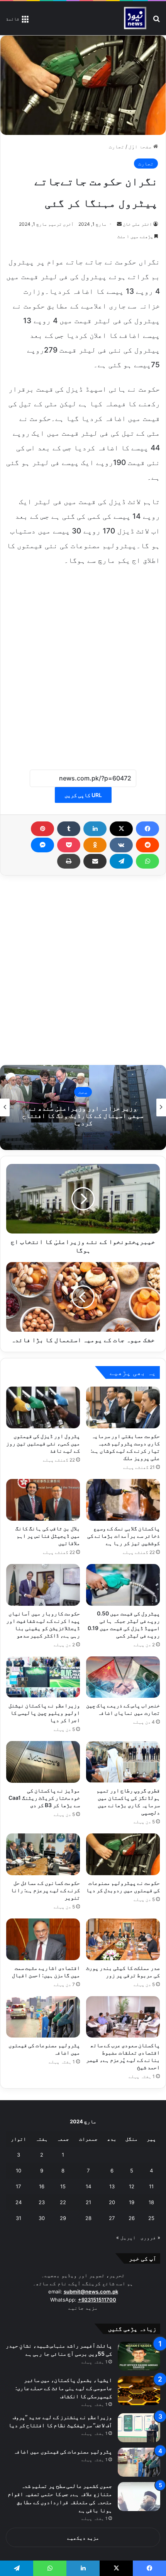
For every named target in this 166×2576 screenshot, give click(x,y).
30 (42, 2218)
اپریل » (126, 2237)
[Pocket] (69, 845)
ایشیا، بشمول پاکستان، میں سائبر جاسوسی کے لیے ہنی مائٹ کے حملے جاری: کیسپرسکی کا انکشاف (64, 2388)
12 (132, 2186)
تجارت (117, 147)
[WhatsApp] (147, 861)
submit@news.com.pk (91, 2291)
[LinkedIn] (95, 829)
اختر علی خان (137, 224)
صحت (83, 1092)
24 (19, 2202)
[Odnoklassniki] (95, 845)
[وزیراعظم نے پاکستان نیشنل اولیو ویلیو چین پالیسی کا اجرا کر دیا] (43, 1677)
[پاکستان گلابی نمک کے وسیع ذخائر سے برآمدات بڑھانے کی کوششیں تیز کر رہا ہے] (123, 1500)
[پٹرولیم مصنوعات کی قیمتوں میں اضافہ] (43, 2017)
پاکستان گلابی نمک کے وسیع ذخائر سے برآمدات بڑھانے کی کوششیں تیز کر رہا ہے (124, 1536)
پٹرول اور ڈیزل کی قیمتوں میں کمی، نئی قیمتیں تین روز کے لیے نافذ (43, 1443)
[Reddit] (147, 845)
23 (42, 2202)
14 (88, 2186)
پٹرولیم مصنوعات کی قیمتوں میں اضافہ (63, 2451)
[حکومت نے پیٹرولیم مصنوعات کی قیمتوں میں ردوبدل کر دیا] (123, 1854)
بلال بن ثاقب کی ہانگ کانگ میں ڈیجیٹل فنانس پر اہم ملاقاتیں (48, 1536)
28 (88, 2218)
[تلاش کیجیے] (156, 21)
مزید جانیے (83, 2308)
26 (132, 2218)
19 (132, 2202)
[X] (121, 829)
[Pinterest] (42, 829)
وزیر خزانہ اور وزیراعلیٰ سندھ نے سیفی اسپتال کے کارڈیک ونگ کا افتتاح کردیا (83, 1115)
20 (112, 2202)
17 (18, 2186)
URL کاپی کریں (83, 795)
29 (63, 2218)
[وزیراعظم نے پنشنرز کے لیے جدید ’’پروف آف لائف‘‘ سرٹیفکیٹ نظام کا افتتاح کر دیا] (139, 2428)
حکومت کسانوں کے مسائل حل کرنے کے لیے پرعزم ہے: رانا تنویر (45, 1890)
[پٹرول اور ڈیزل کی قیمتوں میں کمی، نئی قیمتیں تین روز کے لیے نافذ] (43, 1407)
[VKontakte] (121, 845)
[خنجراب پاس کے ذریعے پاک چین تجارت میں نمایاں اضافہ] (123, 1677)
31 (19, 2218)
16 (42, 2186)
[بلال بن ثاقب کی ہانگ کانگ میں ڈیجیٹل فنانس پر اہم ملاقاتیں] (43, 1500)
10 (19, 2171)
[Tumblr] (69, 829)
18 (151, 2202)
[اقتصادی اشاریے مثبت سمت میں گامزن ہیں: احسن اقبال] (43, 1939)
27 (112, 2218)
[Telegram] (121, 861)
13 (112, 2186)
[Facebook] (147, 829)
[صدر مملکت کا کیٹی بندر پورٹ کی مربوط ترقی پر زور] (123, 1939)
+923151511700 (97, 2300)
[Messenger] (42, 845)
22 (63, 2202)
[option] (83, 1107)
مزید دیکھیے (83, 2538)
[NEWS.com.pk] (135, 18)
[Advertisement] (83, 663)
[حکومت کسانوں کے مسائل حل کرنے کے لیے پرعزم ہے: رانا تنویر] (43, 1854)
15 (63, 2186)
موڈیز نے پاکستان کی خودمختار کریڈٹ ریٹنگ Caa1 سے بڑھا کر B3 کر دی (44, 1798)
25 (151, 2218)
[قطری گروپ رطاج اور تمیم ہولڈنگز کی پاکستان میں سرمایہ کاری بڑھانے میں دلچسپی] (123, 1762)
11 (151, 2186)
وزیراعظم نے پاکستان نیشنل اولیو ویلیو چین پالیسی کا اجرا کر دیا (44, 1713)
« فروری (150, 2237)
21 (88, 2202)
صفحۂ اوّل (141, 147)
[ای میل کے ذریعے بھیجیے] (95, 861)
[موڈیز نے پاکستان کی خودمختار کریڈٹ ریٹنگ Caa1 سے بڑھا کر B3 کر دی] (43, 1762)
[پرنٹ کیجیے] (69, 861)
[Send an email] (119, 224)
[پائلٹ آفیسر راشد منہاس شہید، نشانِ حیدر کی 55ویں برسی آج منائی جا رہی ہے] (139, 2356)
